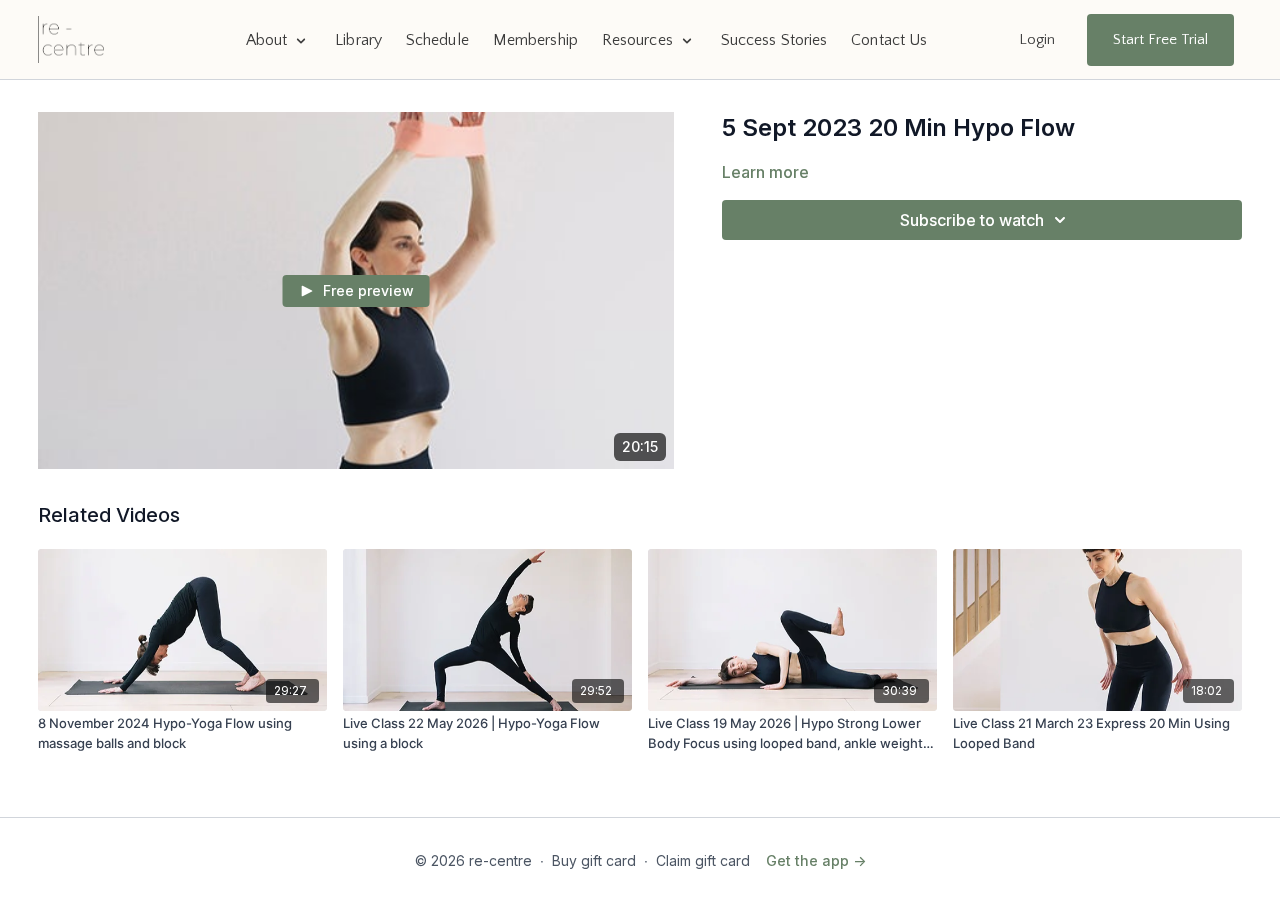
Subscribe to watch (972, 220)
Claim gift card (703, 860)
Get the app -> (816, 860)
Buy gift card (594, 860)
